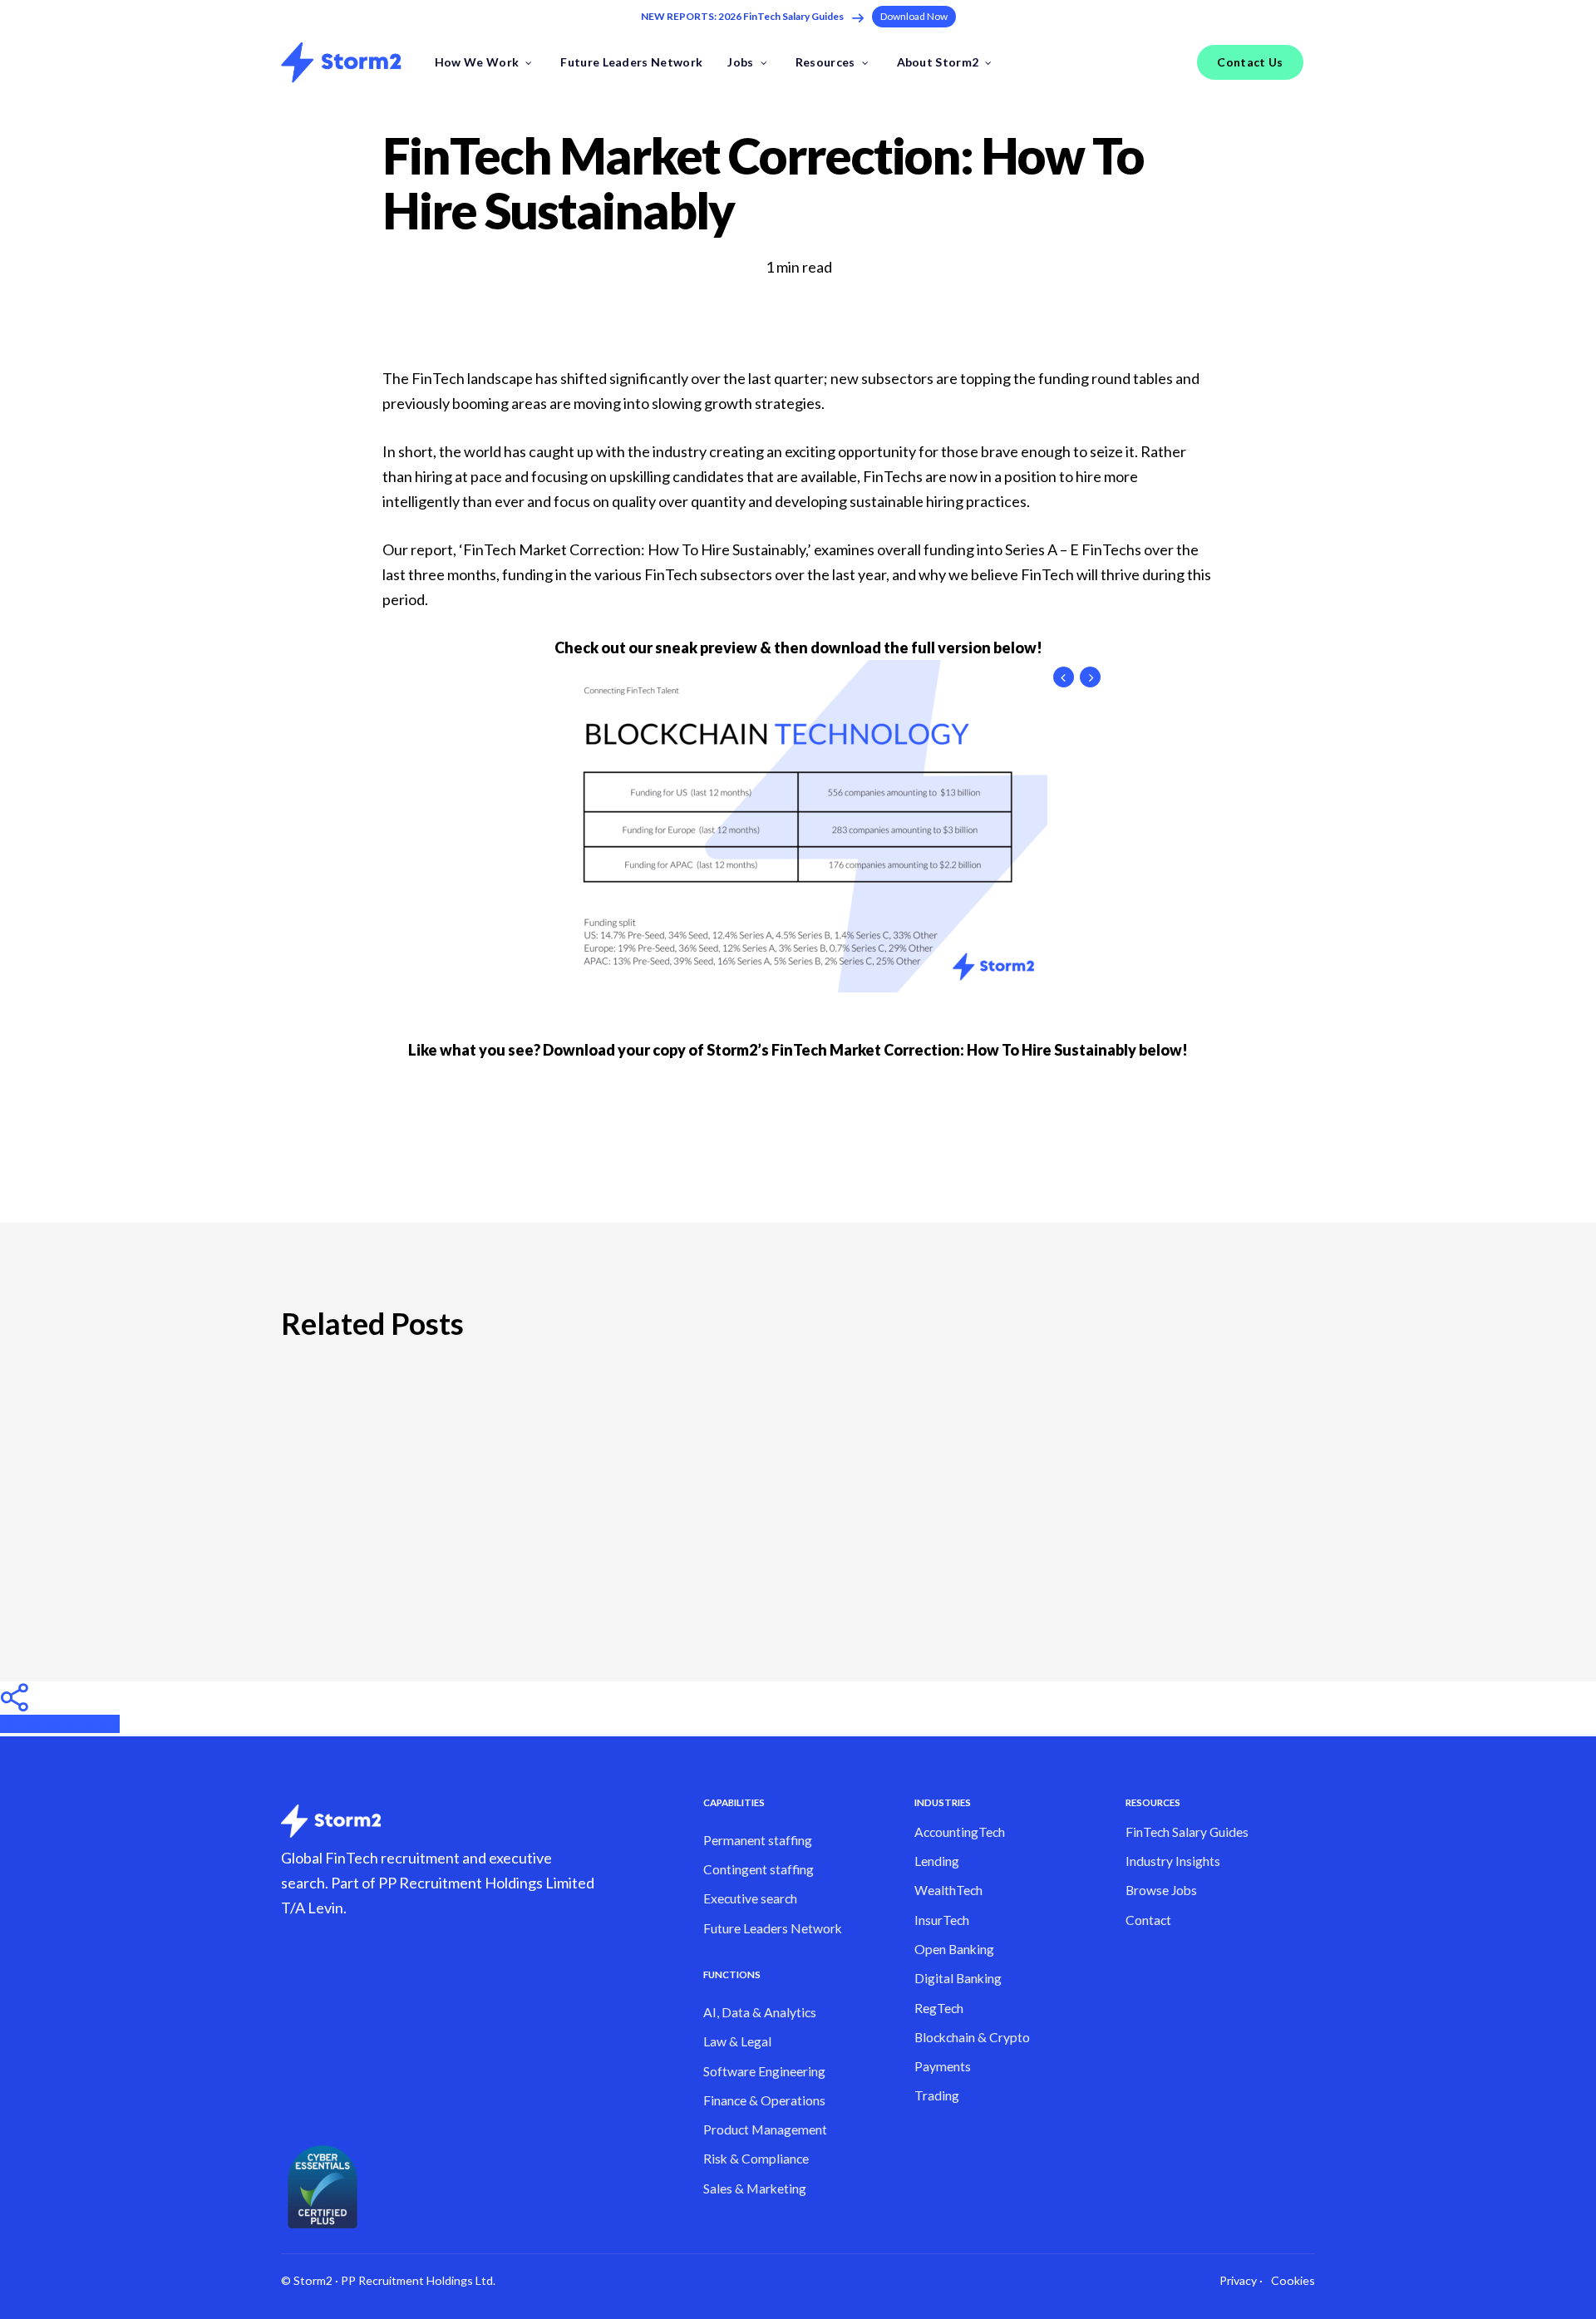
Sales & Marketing (755, 2189)
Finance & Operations (764, 2100)
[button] (914, 16)
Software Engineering (764, 2071)
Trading (937, 2095)
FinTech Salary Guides (1187, 1832)
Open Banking (954, 1949)
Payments (943, 2066)
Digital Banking (958, 1978)
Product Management (765, 2129)
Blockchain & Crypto (972, 2037)
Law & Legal (737, 2041)
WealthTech (948, 1890)
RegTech (939, 2008)
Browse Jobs (1161, 1890)
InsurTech (942, 1920)
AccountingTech (960, 1832)
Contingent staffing (759, 1869)
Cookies (1293, 2280)
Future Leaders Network (773, 1928)
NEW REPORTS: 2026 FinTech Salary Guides (742, 16)
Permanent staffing (758, 1840)
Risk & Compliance (756, 2159)
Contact (1148, 1920)
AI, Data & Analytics (760, 2012)
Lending (937, 1861)
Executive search (750, 1898)
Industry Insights (1173, 1861)
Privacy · (1241, 2280)
